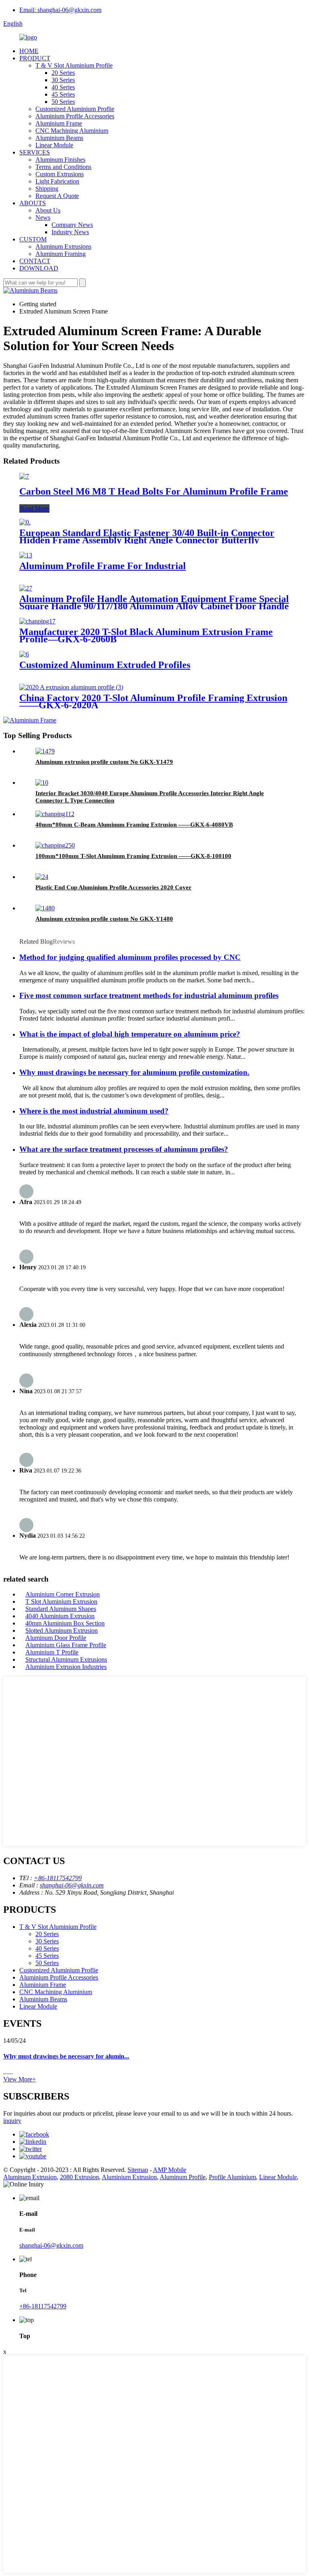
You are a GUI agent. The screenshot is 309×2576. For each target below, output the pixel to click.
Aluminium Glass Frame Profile (66, 1645)
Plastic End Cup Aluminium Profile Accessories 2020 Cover (113, 887)
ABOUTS (33, 203)
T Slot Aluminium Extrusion (61, 1601)
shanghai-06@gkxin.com (72, 1885)
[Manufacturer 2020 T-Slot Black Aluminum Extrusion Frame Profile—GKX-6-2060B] (37, 621)
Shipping (47, 189)
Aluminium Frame (59, 123)
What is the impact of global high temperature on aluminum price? (130, 1034)
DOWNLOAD (39, 268)
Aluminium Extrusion (129, 2177)
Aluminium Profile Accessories (75, 116)
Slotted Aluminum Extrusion (62, 1630)
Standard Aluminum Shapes (61, 1609)
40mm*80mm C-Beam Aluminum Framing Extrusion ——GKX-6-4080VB (134, 825)
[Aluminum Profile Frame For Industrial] (26, 555)
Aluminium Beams (59, 138)
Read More (34, 508)
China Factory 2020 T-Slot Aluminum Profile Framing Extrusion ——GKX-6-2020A (153, 701)
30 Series (63, 80)
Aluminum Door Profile (56, 1638)
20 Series (63, 73)
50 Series (63, 102)
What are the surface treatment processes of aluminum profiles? (124, 1149)
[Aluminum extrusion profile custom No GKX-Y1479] (45, 751)
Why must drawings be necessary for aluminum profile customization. (134, 1072)
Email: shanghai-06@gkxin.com (60, 10)
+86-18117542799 (58, 1878)
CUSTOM (33, 239)
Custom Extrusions (60, 174)
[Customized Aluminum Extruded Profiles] (24, 654)
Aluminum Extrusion (30, 2177)
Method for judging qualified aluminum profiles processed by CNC (130, 957)
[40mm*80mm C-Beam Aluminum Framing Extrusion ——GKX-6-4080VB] (55, 814)
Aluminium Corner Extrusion (63, 1594)
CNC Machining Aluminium (72, 131)
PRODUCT (35, 58)
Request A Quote (57, 196)
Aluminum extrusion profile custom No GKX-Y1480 (104, 919)
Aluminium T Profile (52, 1652)
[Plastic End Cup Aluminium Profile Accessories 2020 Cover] (42, 877)
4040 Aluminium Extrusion (60, 1616)
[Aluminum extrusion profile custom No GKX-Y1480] (45, 908)
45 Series (63, 94)
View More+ (20, 2079)
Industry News (70, 232)
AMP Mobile (170, 2170)
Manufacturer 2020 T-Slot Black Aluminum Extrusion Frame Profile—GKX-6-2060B (146, 635)
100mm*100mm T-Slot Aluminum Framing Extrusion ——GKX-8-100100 (133, 856)
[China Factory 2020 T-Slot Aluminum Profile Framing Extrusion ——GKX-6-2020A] (71, 687)
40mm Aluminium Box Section (65, 1623)
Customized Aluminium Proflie (75, 109)
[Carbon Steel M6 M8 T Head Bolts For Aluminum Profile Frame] (24, 476)
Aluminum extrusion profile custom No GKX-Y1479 (104, 762)
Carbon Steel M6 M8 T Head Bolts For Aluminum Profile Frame (154, 491)
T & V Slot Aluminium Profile (74, 65)
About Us (48, 210)
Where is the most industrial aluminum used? (94, 1111)
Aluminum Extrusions (63, 246)
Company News (72, 225)
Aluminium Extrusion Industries (66, 1667)
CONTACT (35, 261)
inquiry (12, 2121)
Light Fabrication (57, 181)
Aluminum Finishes (60, 160)
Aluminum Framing (61, 254)
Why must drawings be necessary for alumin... (66, 2056)
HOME (29, 51)
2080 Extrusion (79, 2177)
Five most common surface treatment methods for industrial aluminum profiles (149, 995)
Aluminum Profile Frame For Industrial (103, 566)
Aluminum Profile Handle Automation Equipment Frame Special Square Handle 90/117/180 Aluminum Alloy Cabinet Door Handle (154, 602)
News (43, 218)
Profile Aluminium (232, 2177)
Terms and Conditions (63, 167)
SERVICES (35, 152)
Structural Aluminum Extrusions (66, 1659)
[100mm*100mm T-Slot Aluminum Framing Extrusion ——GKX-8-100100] (55, 845)
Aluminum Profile (183, 2177)
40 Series (63, 87)
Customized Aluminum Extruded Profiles (105, 665)
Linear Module (54, 145)
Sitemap (138, 2170)
